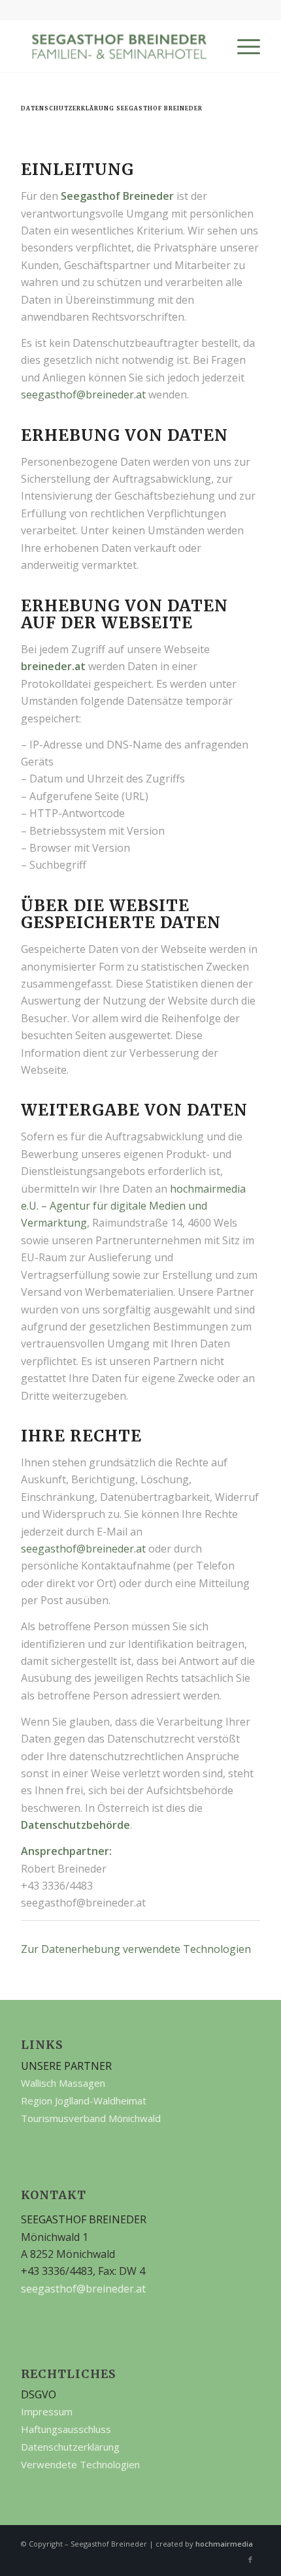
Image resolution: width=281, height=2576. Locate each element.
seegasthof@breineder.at (83, 394)
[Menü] (242, 46)
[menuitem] (242, 46)
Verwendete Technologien (80, 2464)
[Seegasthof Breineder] (116, 46)
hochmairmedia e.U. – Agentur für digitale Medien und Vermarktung (133, 1206)
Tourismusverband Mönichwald (91, 2118)
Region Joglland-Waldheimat (84, 2101)
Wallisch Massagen (63, 2083)
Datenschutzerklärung (70, 2447)
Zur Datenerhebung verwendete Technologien (136, 1949)
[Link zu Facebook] (250, 2560)
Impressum (47, 2411)
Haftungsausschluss (66, 2429)
